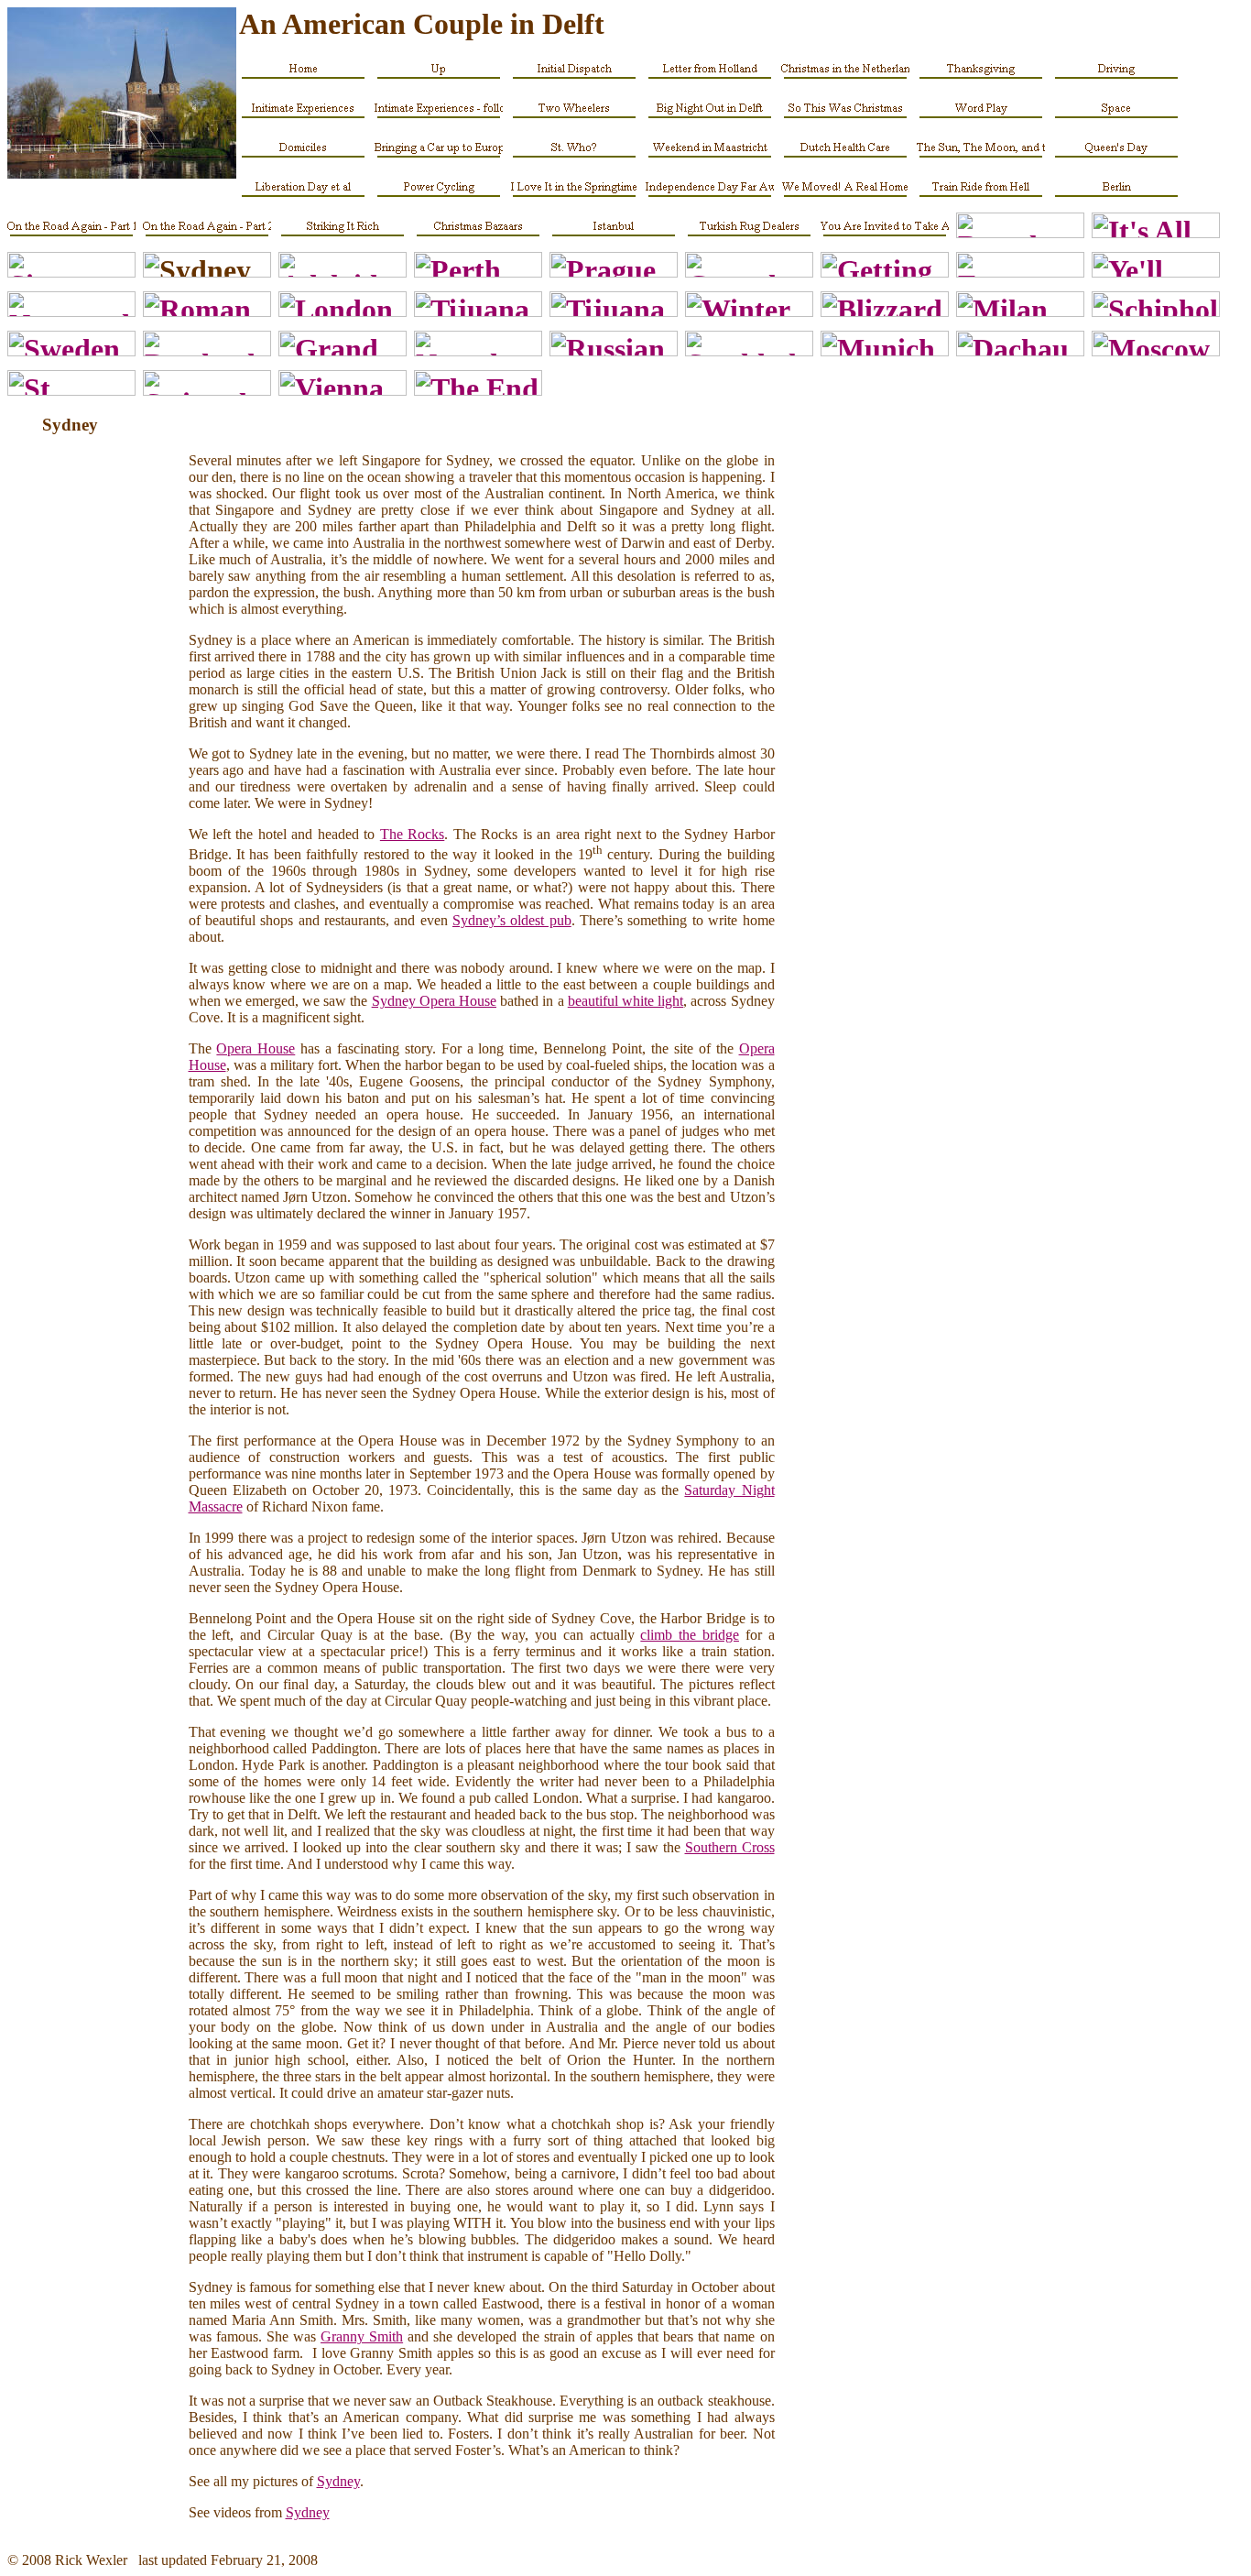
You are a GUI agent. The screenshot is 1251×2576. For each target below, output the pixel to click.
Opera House (256, 1048)
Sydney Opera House (434, 1001)
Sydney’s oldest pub (512, 920)
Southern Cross (730, 1847)
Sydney (338, 2481)
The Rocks (412, 834)
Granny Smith (362, 2336)
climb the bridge (690, 1635)
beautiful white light (625, 1001)
